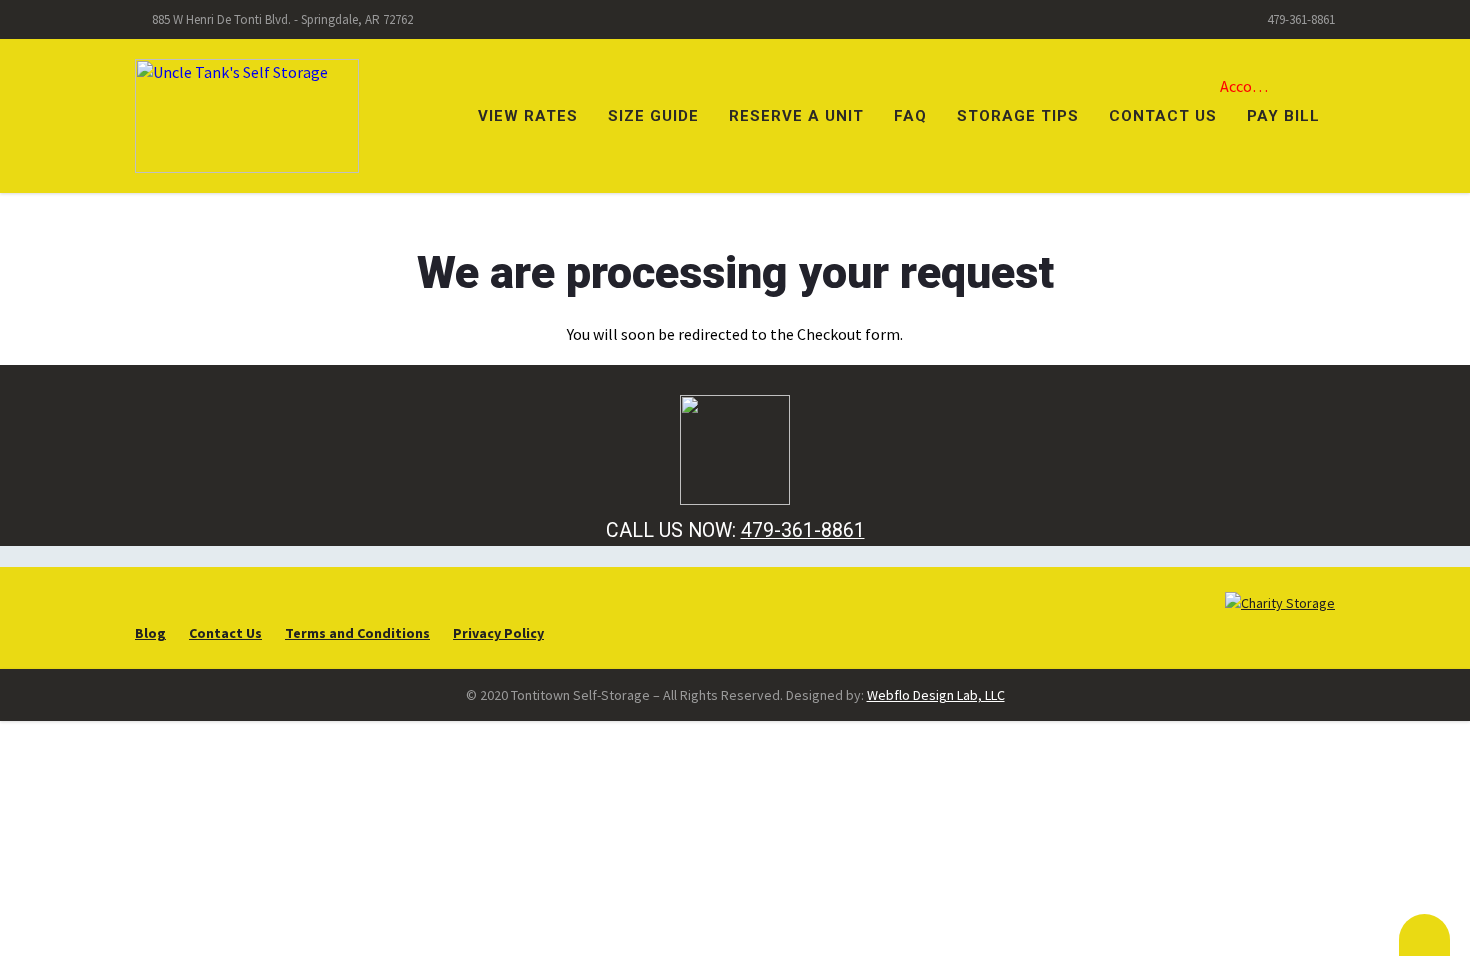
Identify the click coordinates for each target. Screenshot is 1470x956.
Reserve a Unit (796, 116)
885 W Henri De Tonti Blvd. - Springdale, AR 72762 (282, 19)
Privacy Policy (498, 633)
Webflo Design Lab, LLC (936, 695)
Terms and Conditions (357, 633)
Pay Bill (1283, 116)
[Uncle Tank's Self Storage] (247, 114)
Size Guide (653, 116)
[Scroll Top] (1424, 935)
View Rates (528, 116)
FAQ (910, 116)
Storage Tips (1018, 116)
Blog (150, 633)
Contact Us (1163, 116)
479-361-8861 (1301, 19)
